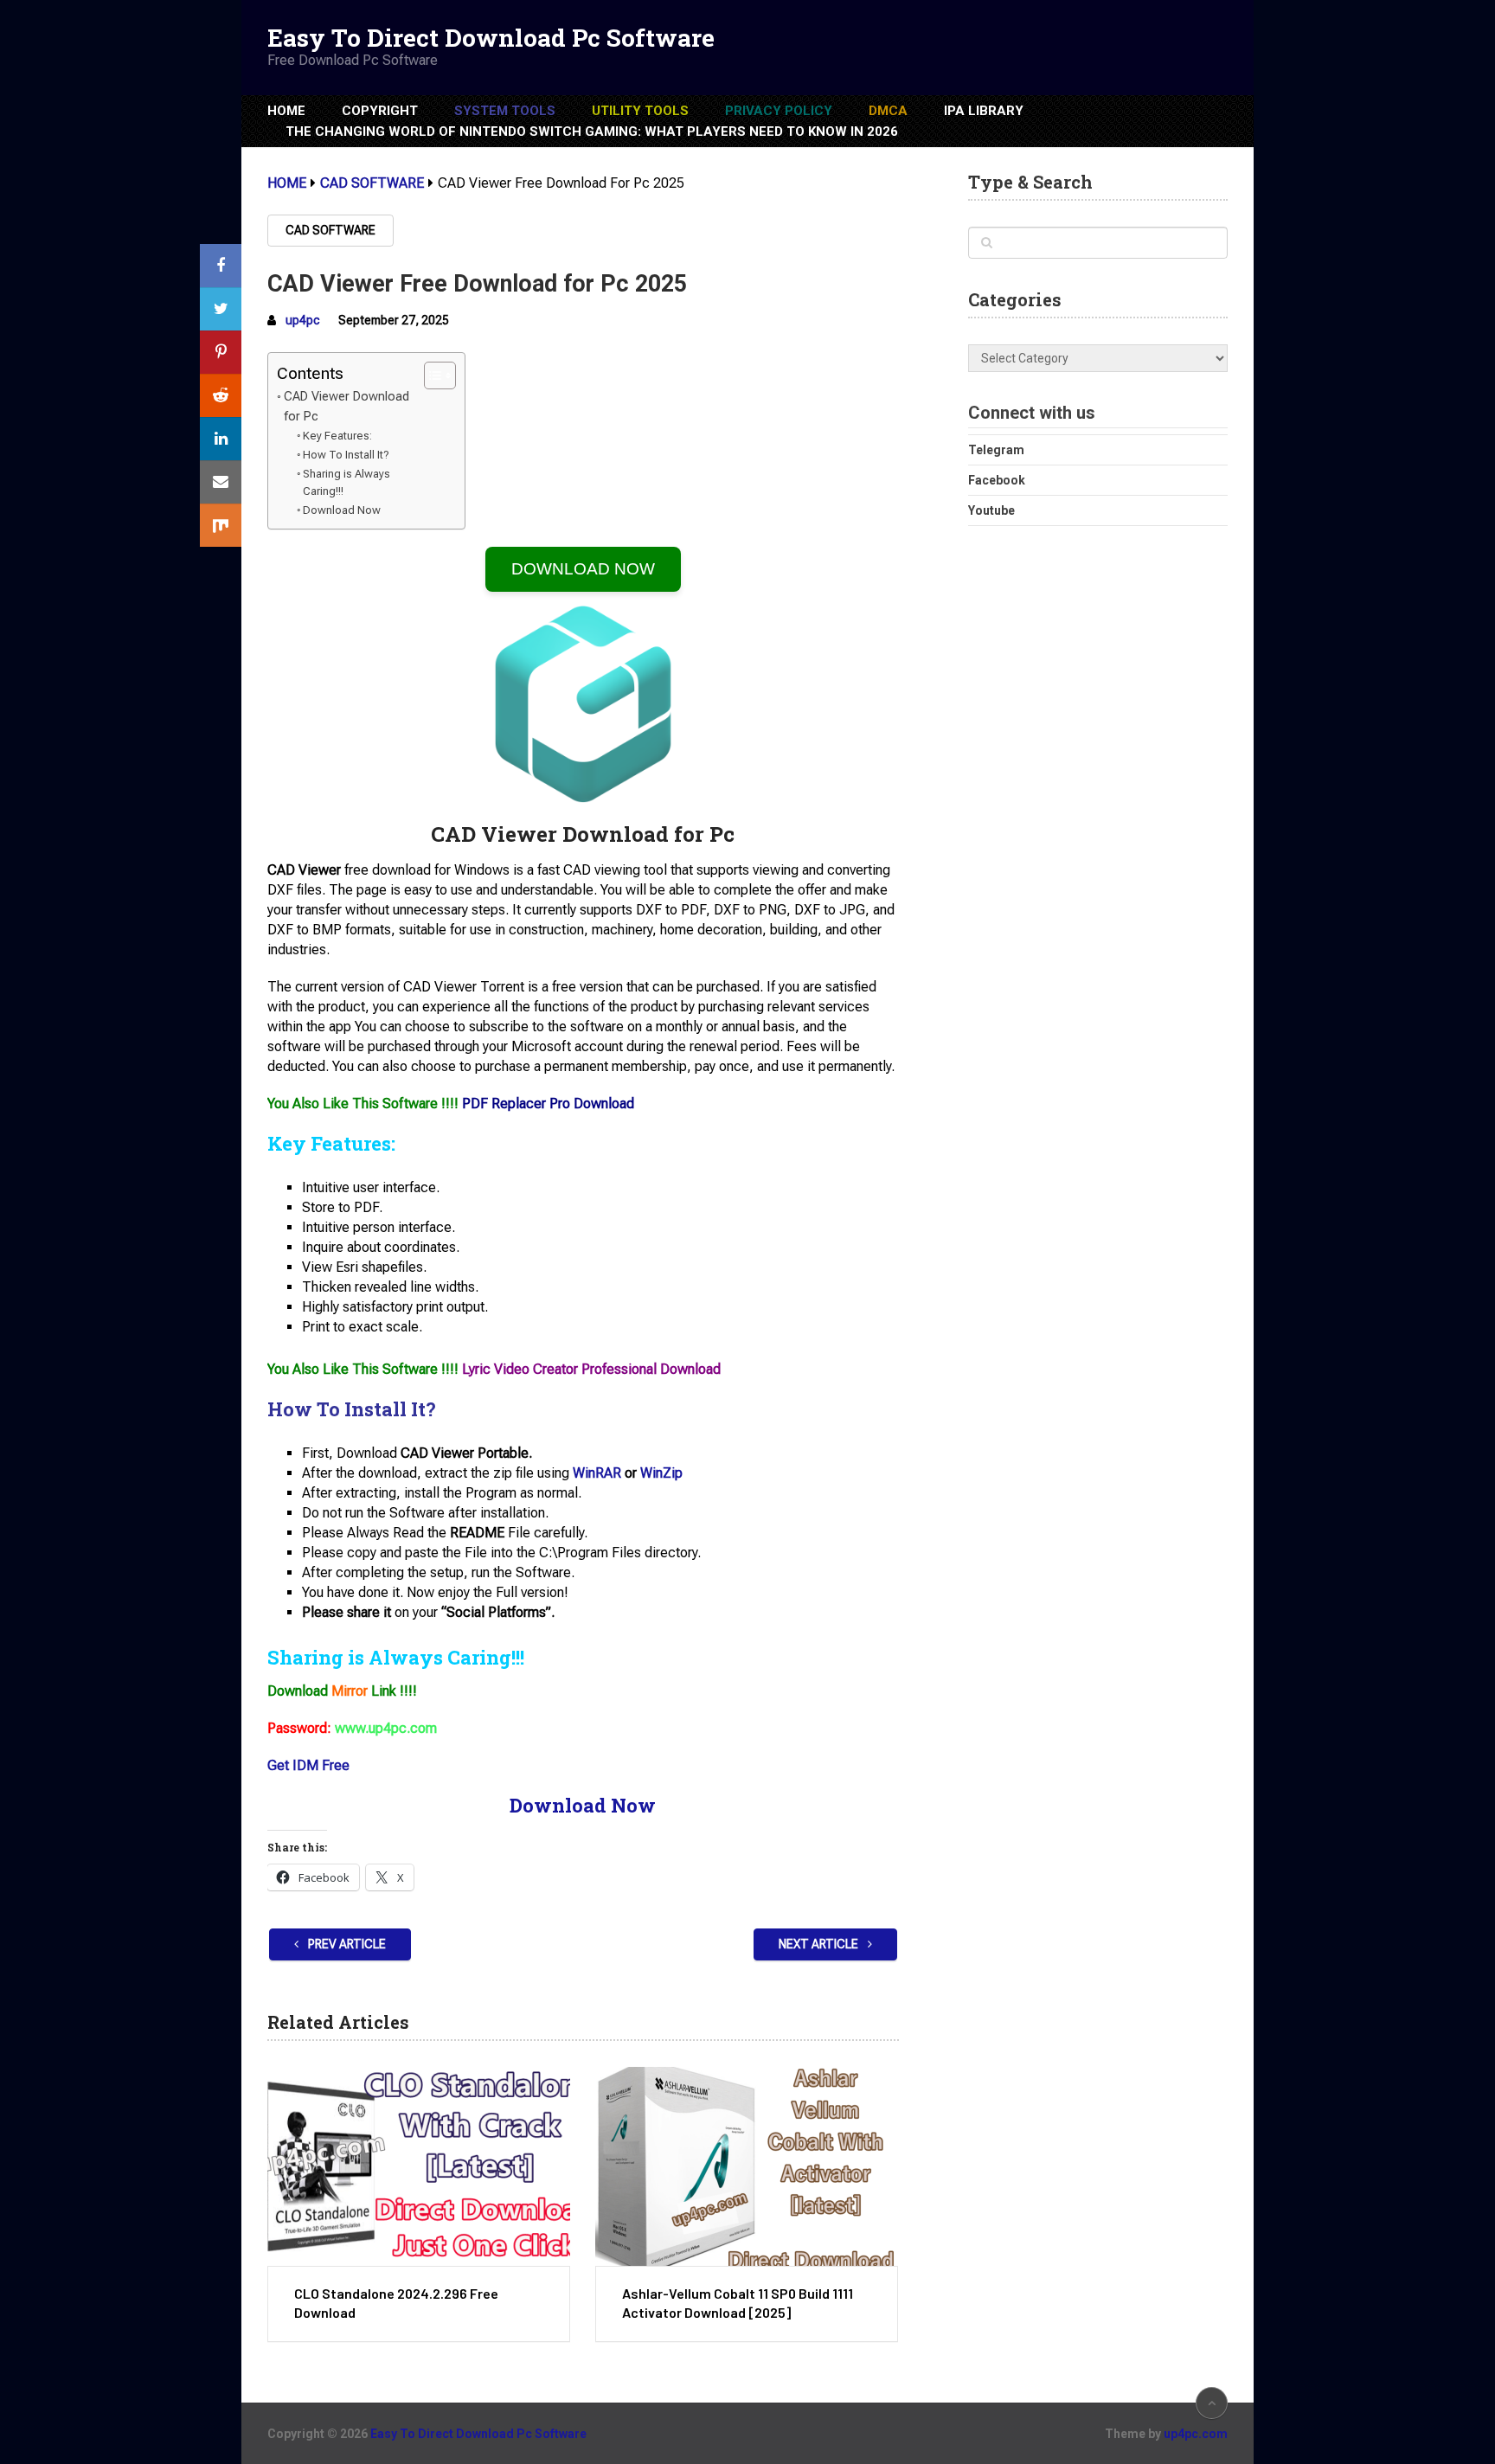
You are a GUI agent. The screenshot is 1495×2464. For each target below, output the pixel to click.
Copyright (380, 111)
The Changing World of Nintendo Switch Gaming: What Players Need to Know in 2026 (592, 132)
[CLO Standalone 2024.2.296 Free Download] (419, 2166)
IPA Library (984, 111)
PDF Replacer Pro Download (548, 1104)
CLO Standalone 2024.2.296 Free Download (396, 2303)
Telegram (996, 450)
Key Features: (337, 436)
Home (286, 111)
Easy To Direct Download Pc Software (491, 38)
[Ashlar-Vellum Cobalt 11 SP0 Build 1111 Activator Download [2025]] (747, 2166)
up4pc (303, 320)
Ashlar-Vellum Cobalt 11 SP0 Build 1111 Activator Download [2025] (738, 2303)
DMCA (888, 111)
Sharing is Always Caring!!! (346, 483)
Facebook (997, 480)
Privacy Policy (779, 111)
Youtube (991, 510)
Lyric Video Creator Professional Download (591, 1369)
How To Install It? (346, 455)
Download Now (342, 510)
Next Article (820, 1944)
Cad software (330, 230)
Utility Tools (640, 111)
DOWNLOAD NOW (583, 569)
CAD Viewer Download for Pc (346, 407)
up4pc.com (1196, 2434)
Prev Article (346, 1944)
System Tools (505, 111)
